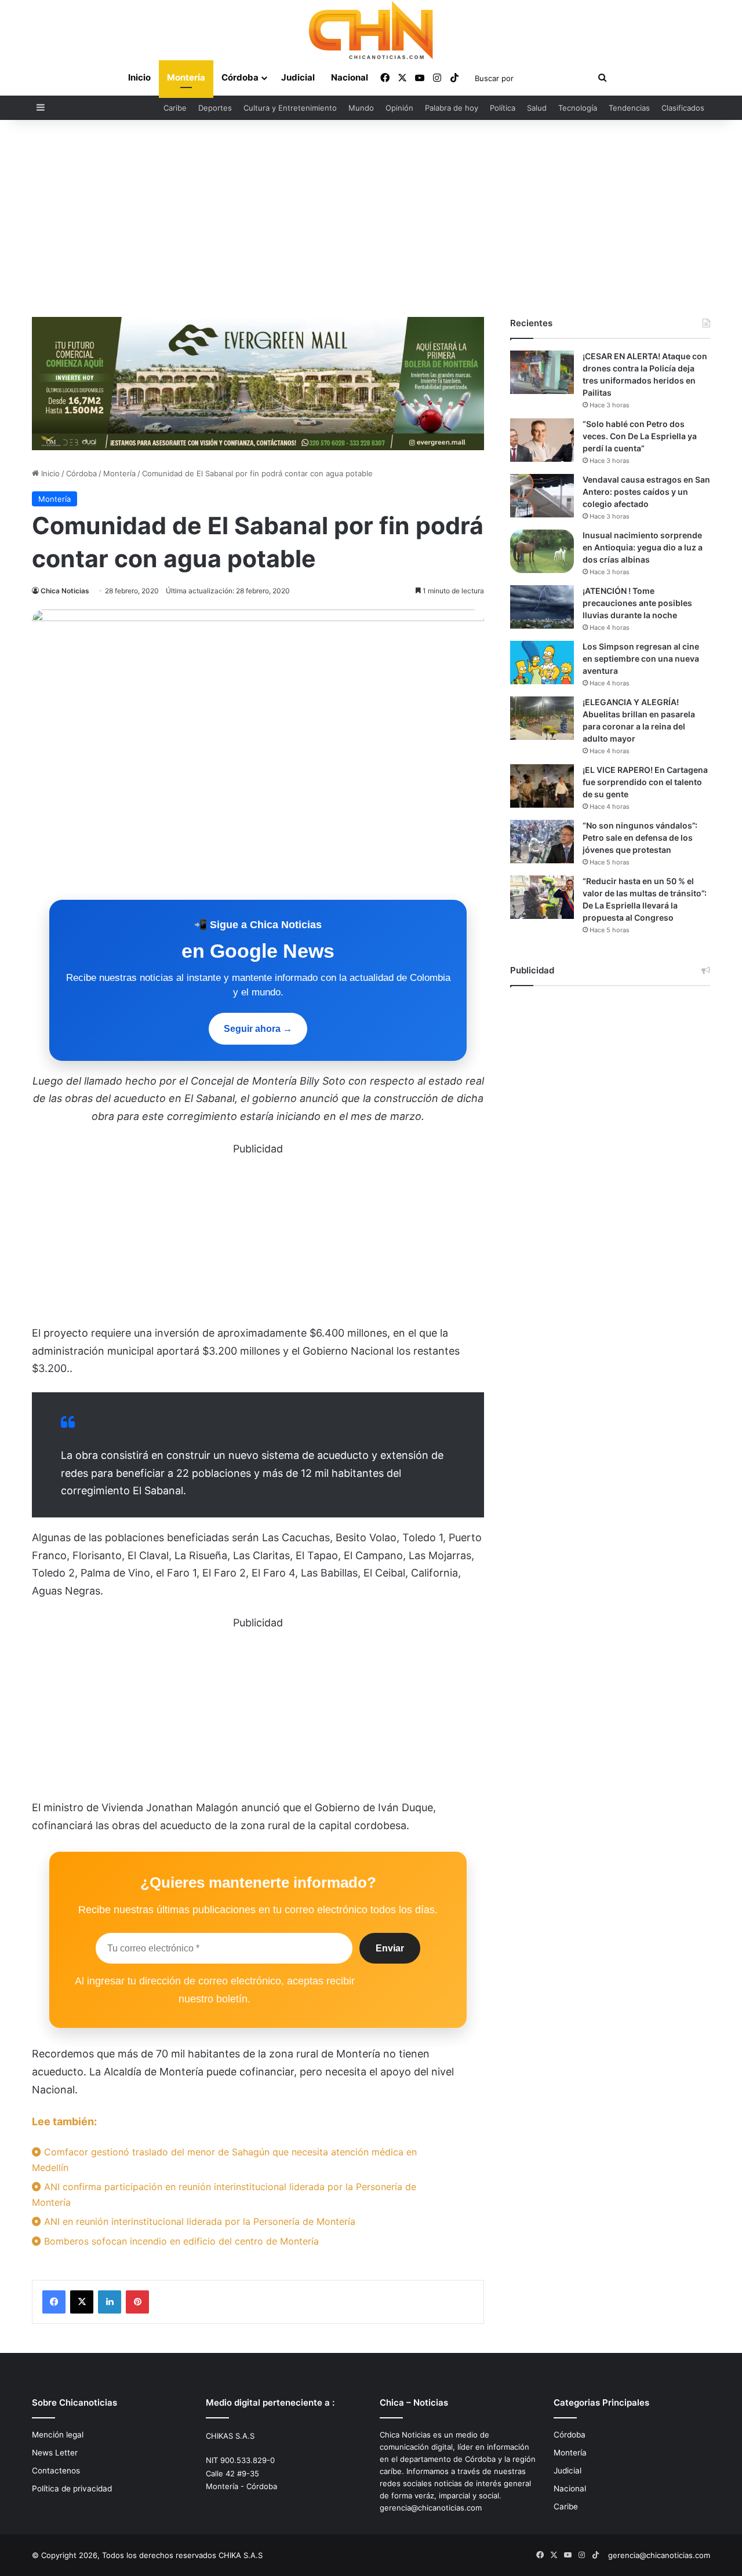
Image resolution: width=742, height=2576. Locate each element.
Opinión (399, 108)
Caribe (175, 108)
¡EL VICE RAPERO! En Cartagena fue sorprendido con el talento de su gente (645, 782)
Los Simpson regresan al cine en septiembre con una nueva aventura (641, 658)
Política (503, 108)
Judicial (298, 77)
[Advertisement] (371, 218)
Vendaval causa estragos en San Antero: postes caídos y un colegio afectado (646, 492)
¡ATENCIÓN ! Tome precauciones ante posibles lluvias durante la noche (637, 603)
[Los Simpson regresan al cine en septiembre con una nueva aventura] (542, 663)
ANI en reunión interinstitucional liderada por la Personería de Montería (198, 2221)
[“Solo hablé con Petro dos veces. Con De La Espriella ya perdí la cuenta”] (542, 440)
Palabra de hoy (452, 108)
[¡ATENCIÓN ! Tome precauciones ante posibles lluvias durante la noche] (542, 607)
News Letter (55, 2453)
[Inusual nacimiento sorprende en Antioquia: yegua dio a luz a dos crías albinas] (542, 551)
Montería (186, 77)
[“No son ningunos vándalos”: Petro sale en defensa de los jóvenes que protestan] (542, 842)
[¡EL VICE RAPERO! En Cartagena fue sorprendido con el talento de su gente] (542, 786)
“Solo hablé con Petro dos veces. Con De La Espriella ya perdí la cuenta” (640, 436)
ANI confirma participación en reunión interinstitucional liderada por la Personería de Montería (224, 2194)
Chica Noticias (65, 591)
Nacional (350, 77)
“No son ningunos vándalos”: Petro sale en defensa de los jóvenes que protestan (640, 838)
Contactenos (56, 2471)
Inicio (139, 77)
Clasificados (683, 108)
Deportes (215, 108)
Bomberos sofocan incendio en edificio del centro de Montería (180, 2241)
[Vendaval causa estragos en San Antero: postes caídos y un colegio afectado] (542, 496)
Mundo (361, 108)
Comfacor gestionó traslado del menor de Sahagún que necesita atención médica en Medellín (224, 2160)
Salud (537, 108)
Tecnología (578, 108)
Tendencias (629, 108)
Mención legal (58, 2435)
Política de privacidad (72, 2489)
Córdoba (240, 77)
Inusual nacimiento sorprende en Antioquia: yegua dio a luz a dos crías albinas (643, 547)
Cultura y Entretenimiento (290, 108)
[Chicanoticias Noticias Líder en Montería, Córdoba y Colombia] (371, 30)
